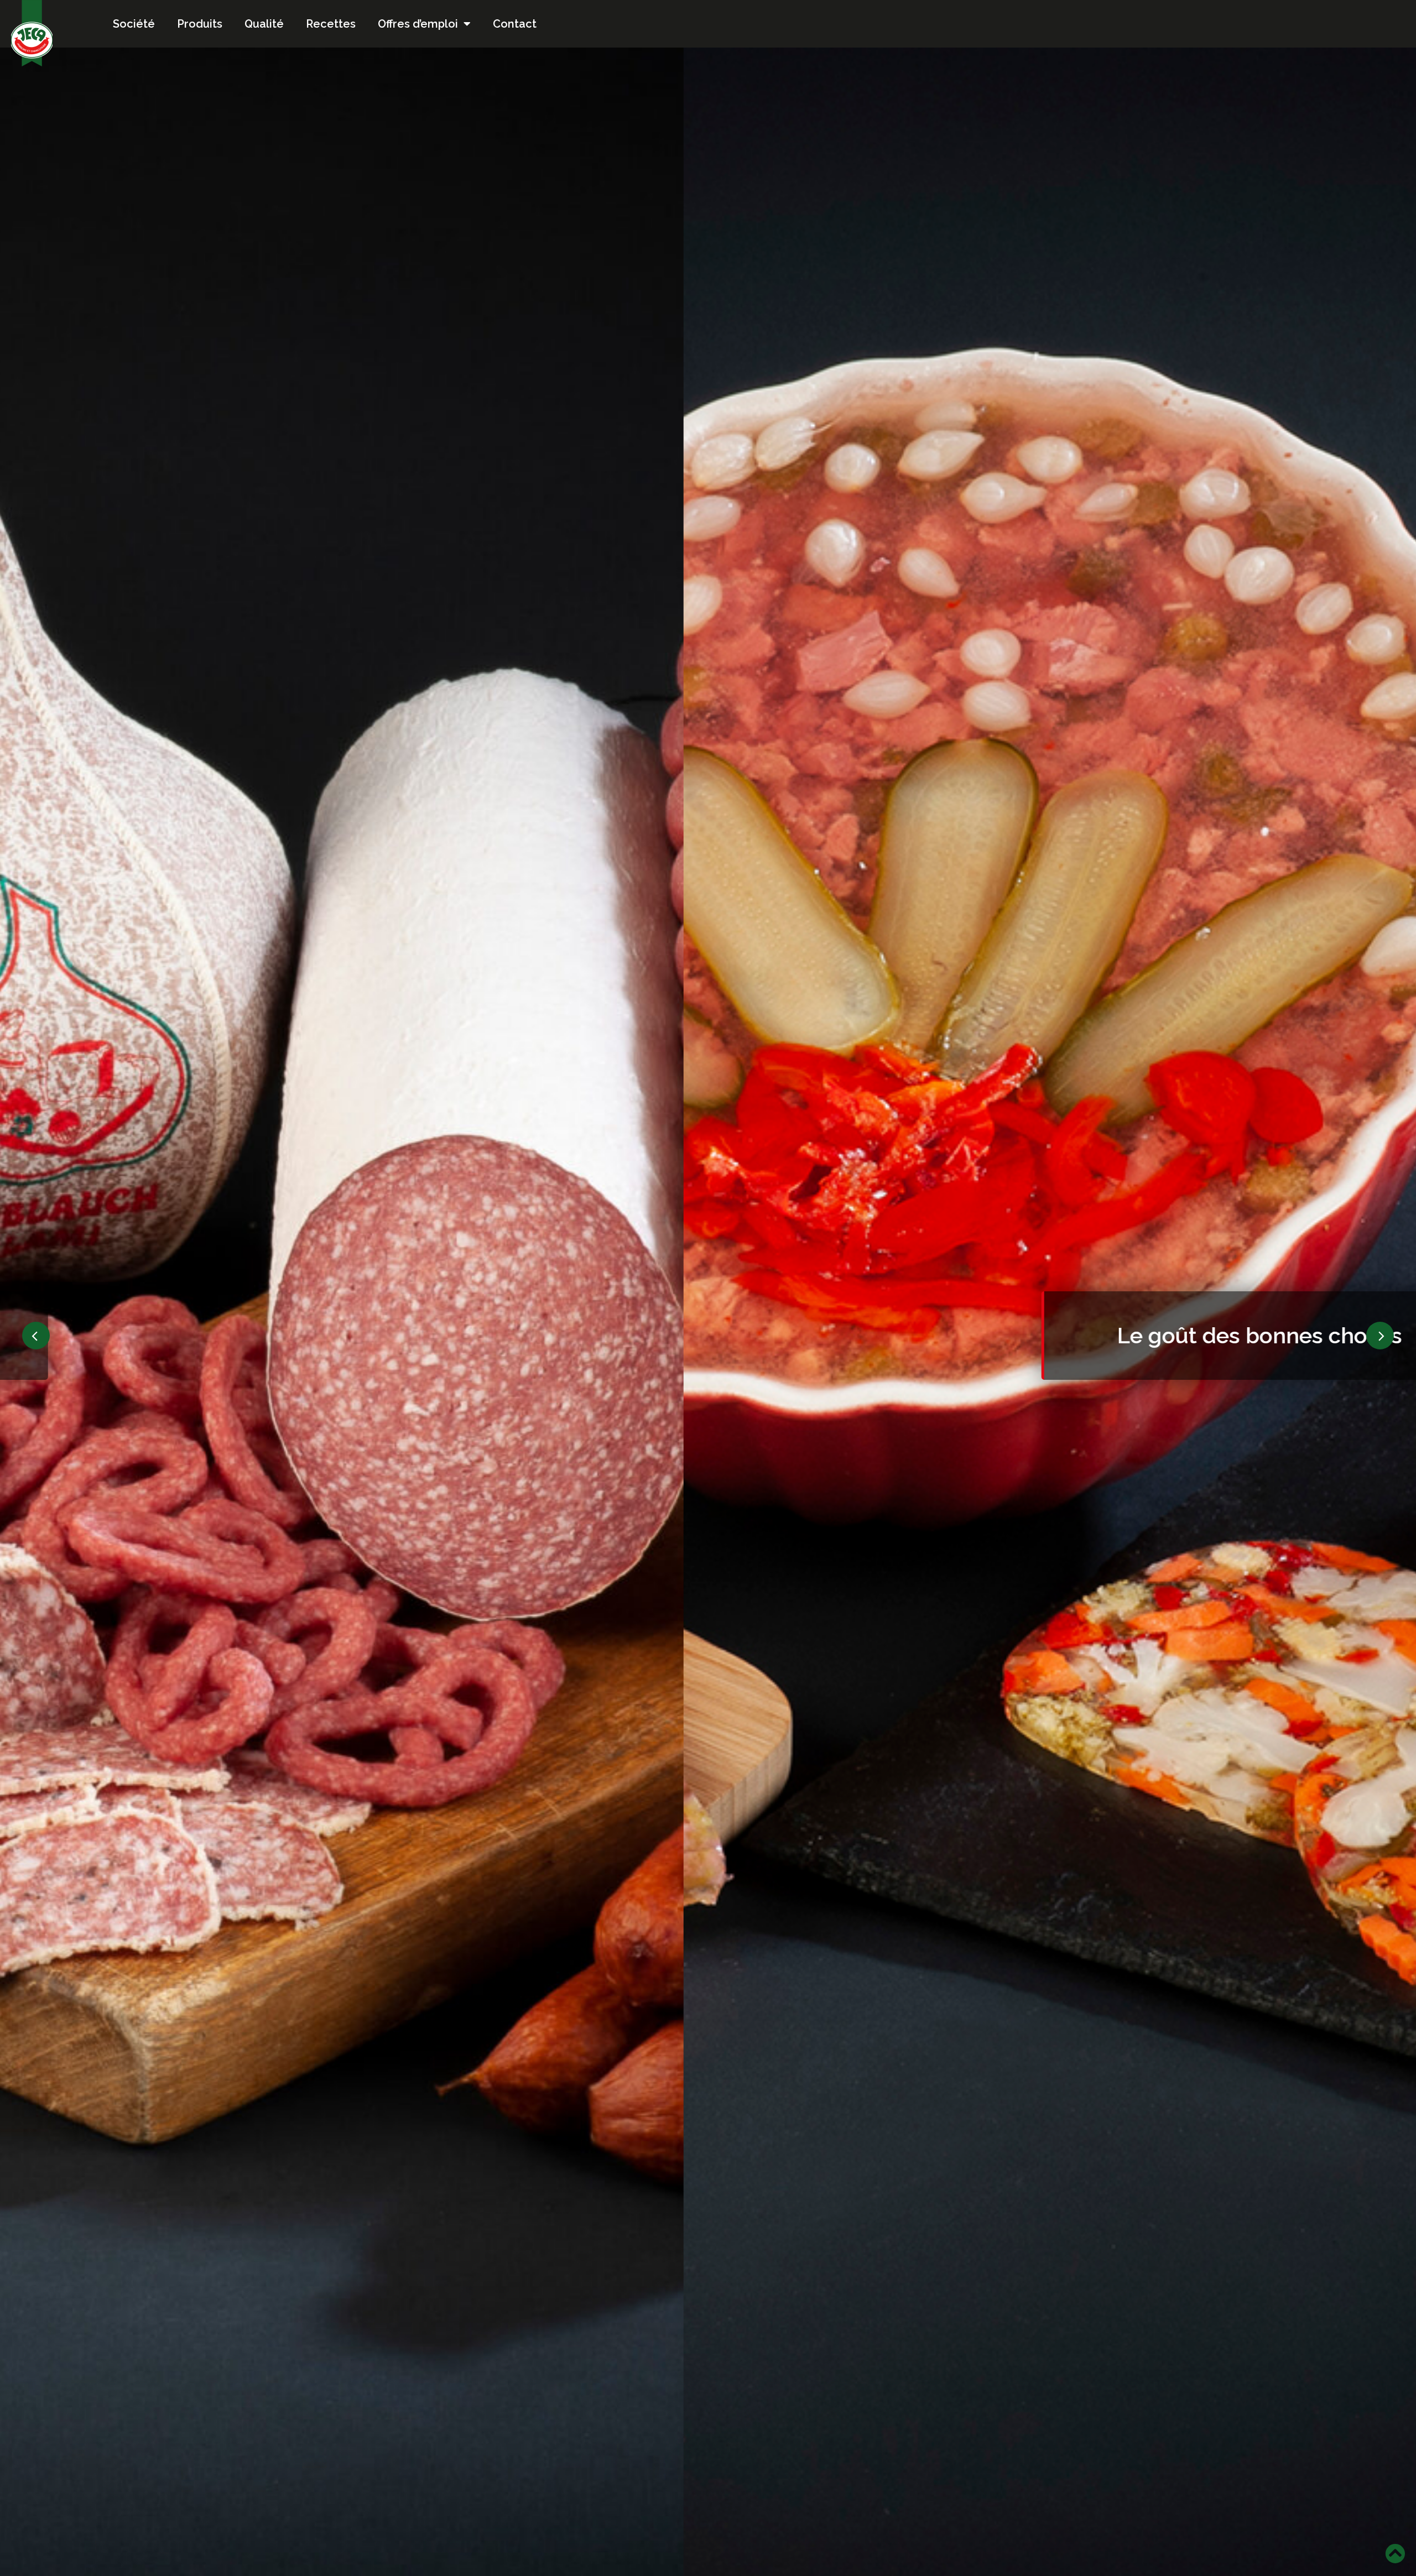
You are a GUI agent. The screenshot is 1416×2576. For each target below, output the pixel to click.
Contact (515, 24)
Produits (200, 24)
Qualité (264, 24)
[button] (36, 1336)
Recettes (331, 24)
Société (134, 24)
